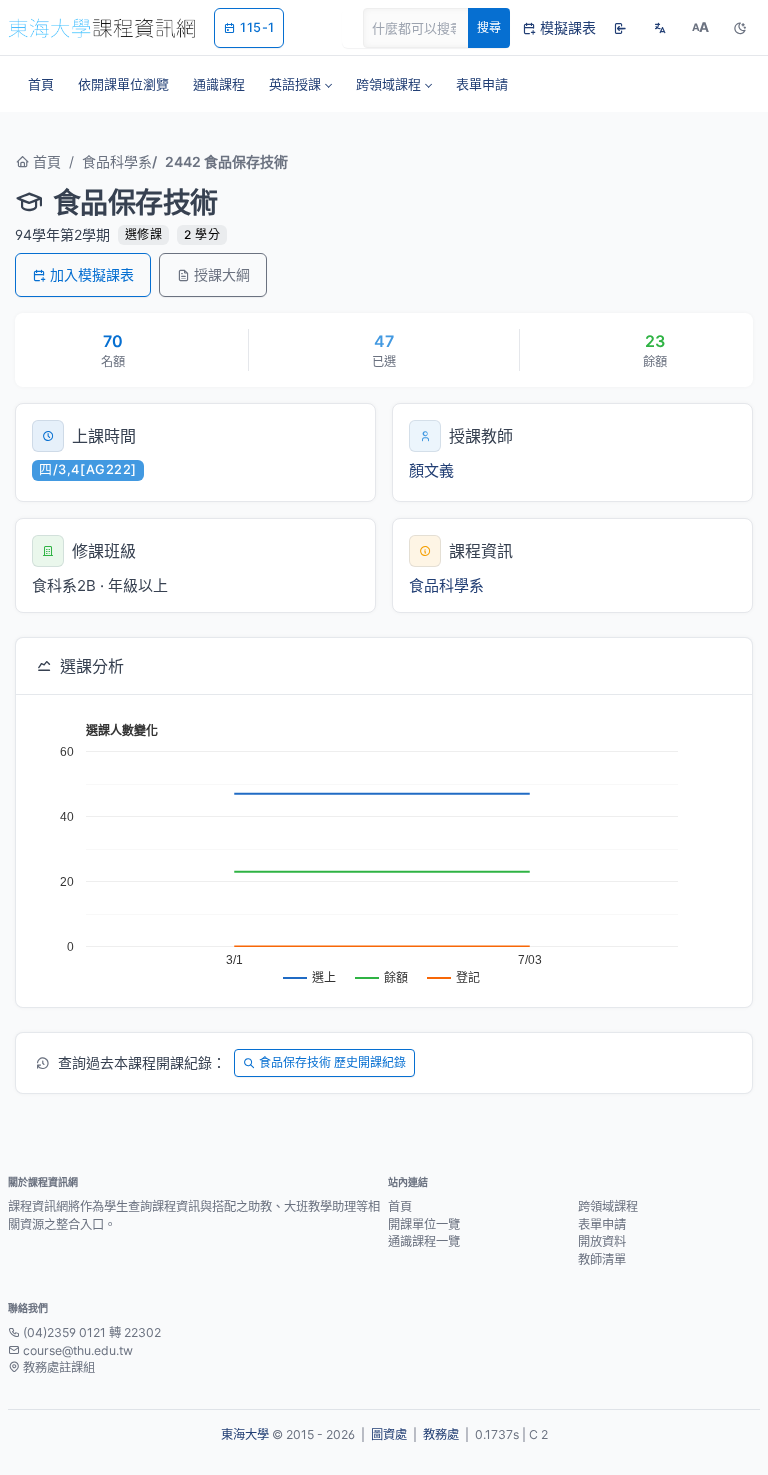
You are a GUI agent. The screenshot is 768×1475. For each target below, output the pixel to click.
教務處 (441, 1434)
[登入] (620, 28)
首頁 (45, 161)
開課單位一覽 (424, 1224)
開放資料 (602, 1241)
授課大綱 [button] (222, 274)
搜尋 (489, 27)
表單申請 (602, 1224)
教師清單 (602, 1259)
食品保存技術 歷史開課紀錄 (332, 1062)
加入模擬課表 (92, 274)
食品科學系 (117, 161)
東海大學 (245, 1434)
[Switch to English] (660, 28)
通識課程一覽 (424, 1241)
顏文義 (431, 470)
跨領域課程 (608, 1206)
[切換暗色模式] (740, 28)
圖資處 (389, 1434)
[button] (300, 84)
